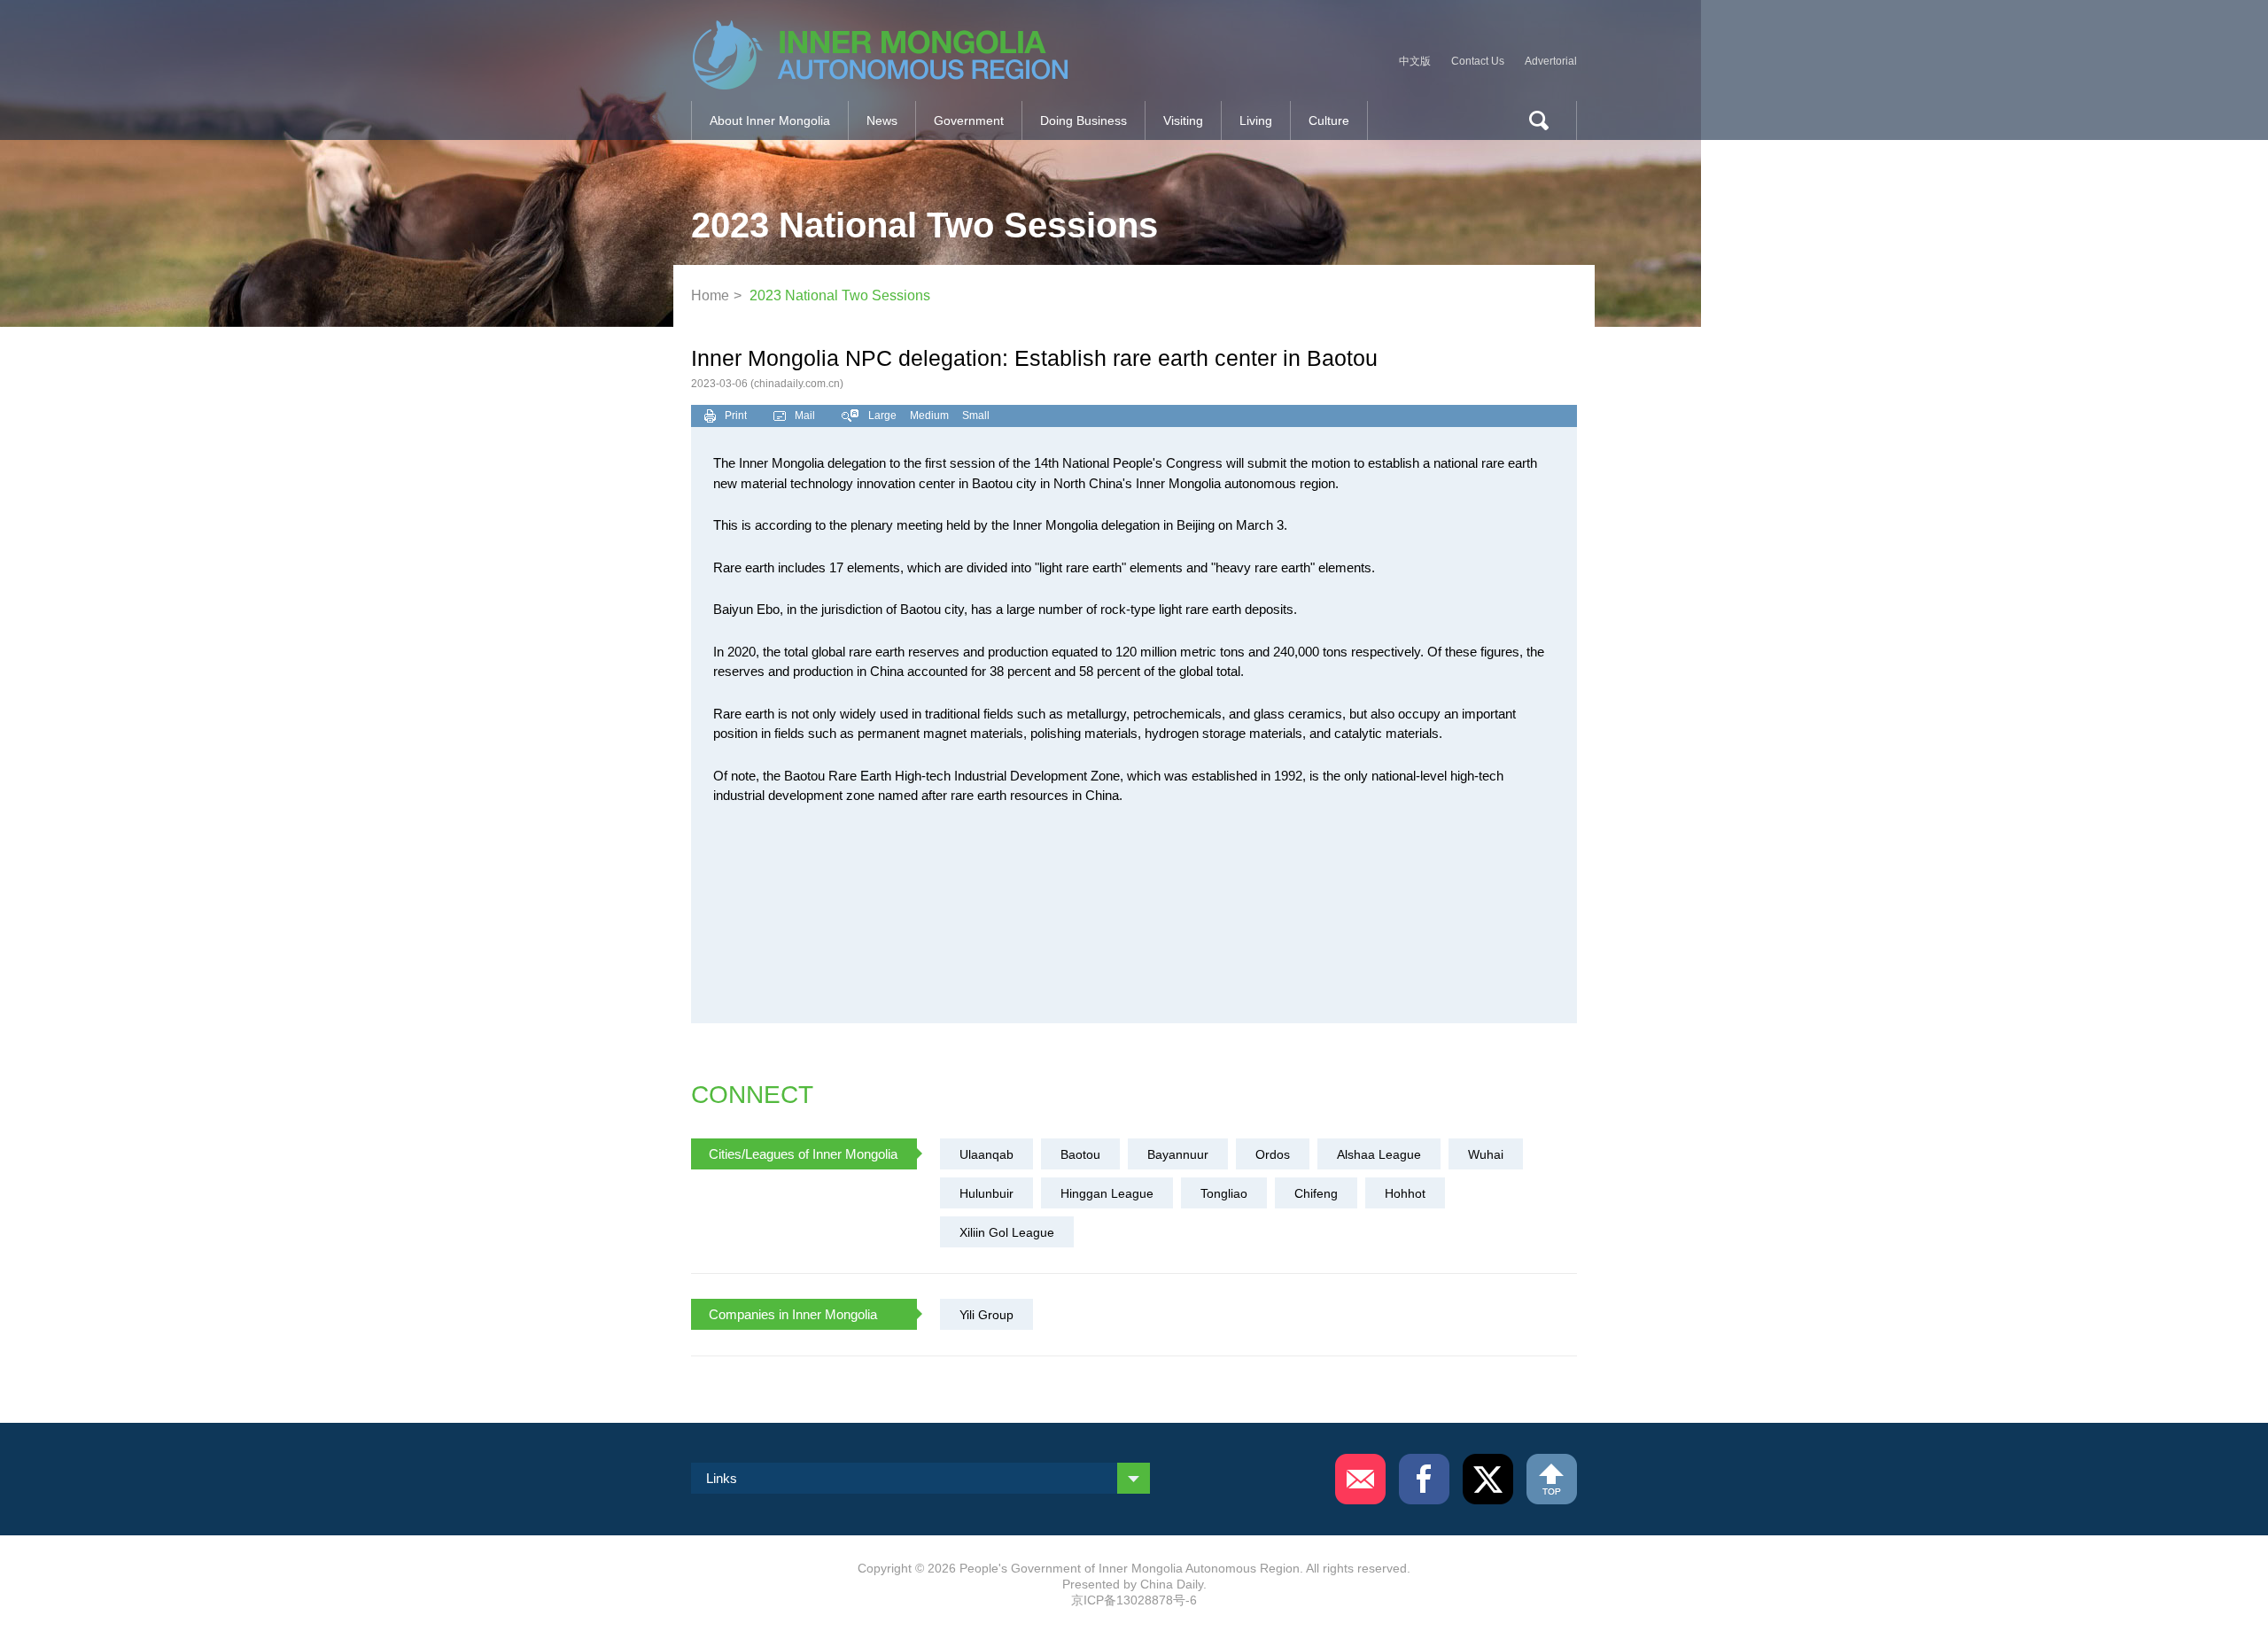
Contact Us (1478, 61)
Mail (805, 416)
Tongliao (1224, 1193)
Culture (1329, 120)
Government (969, 120)
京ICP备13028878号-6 (1134, 1600)
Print (736, 416)
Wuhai (1486, 1154)
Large (882, 416)
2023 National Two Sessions (840, 295)
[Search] (1532, 120)
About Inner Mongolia (770, 120)
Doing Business (1084, 120)
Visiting (1183, 120)
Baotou (1080, 1154)
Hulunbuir (986, 1193)
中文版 (1415, 61)
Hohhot (1405, 1193)
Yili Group (986, 1315)
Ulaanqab (986, 1154)
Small (976, 416)
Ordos (1273, 1154)
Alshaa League (1379, 1154)
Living (1256, 120)
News (882, 120)
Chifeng (1316, 1193)
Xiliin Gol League (1007, 1232)
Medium (929, 416)
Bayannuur (1178, 1154)
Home (710, 295)
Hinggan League (1107, 1193)
